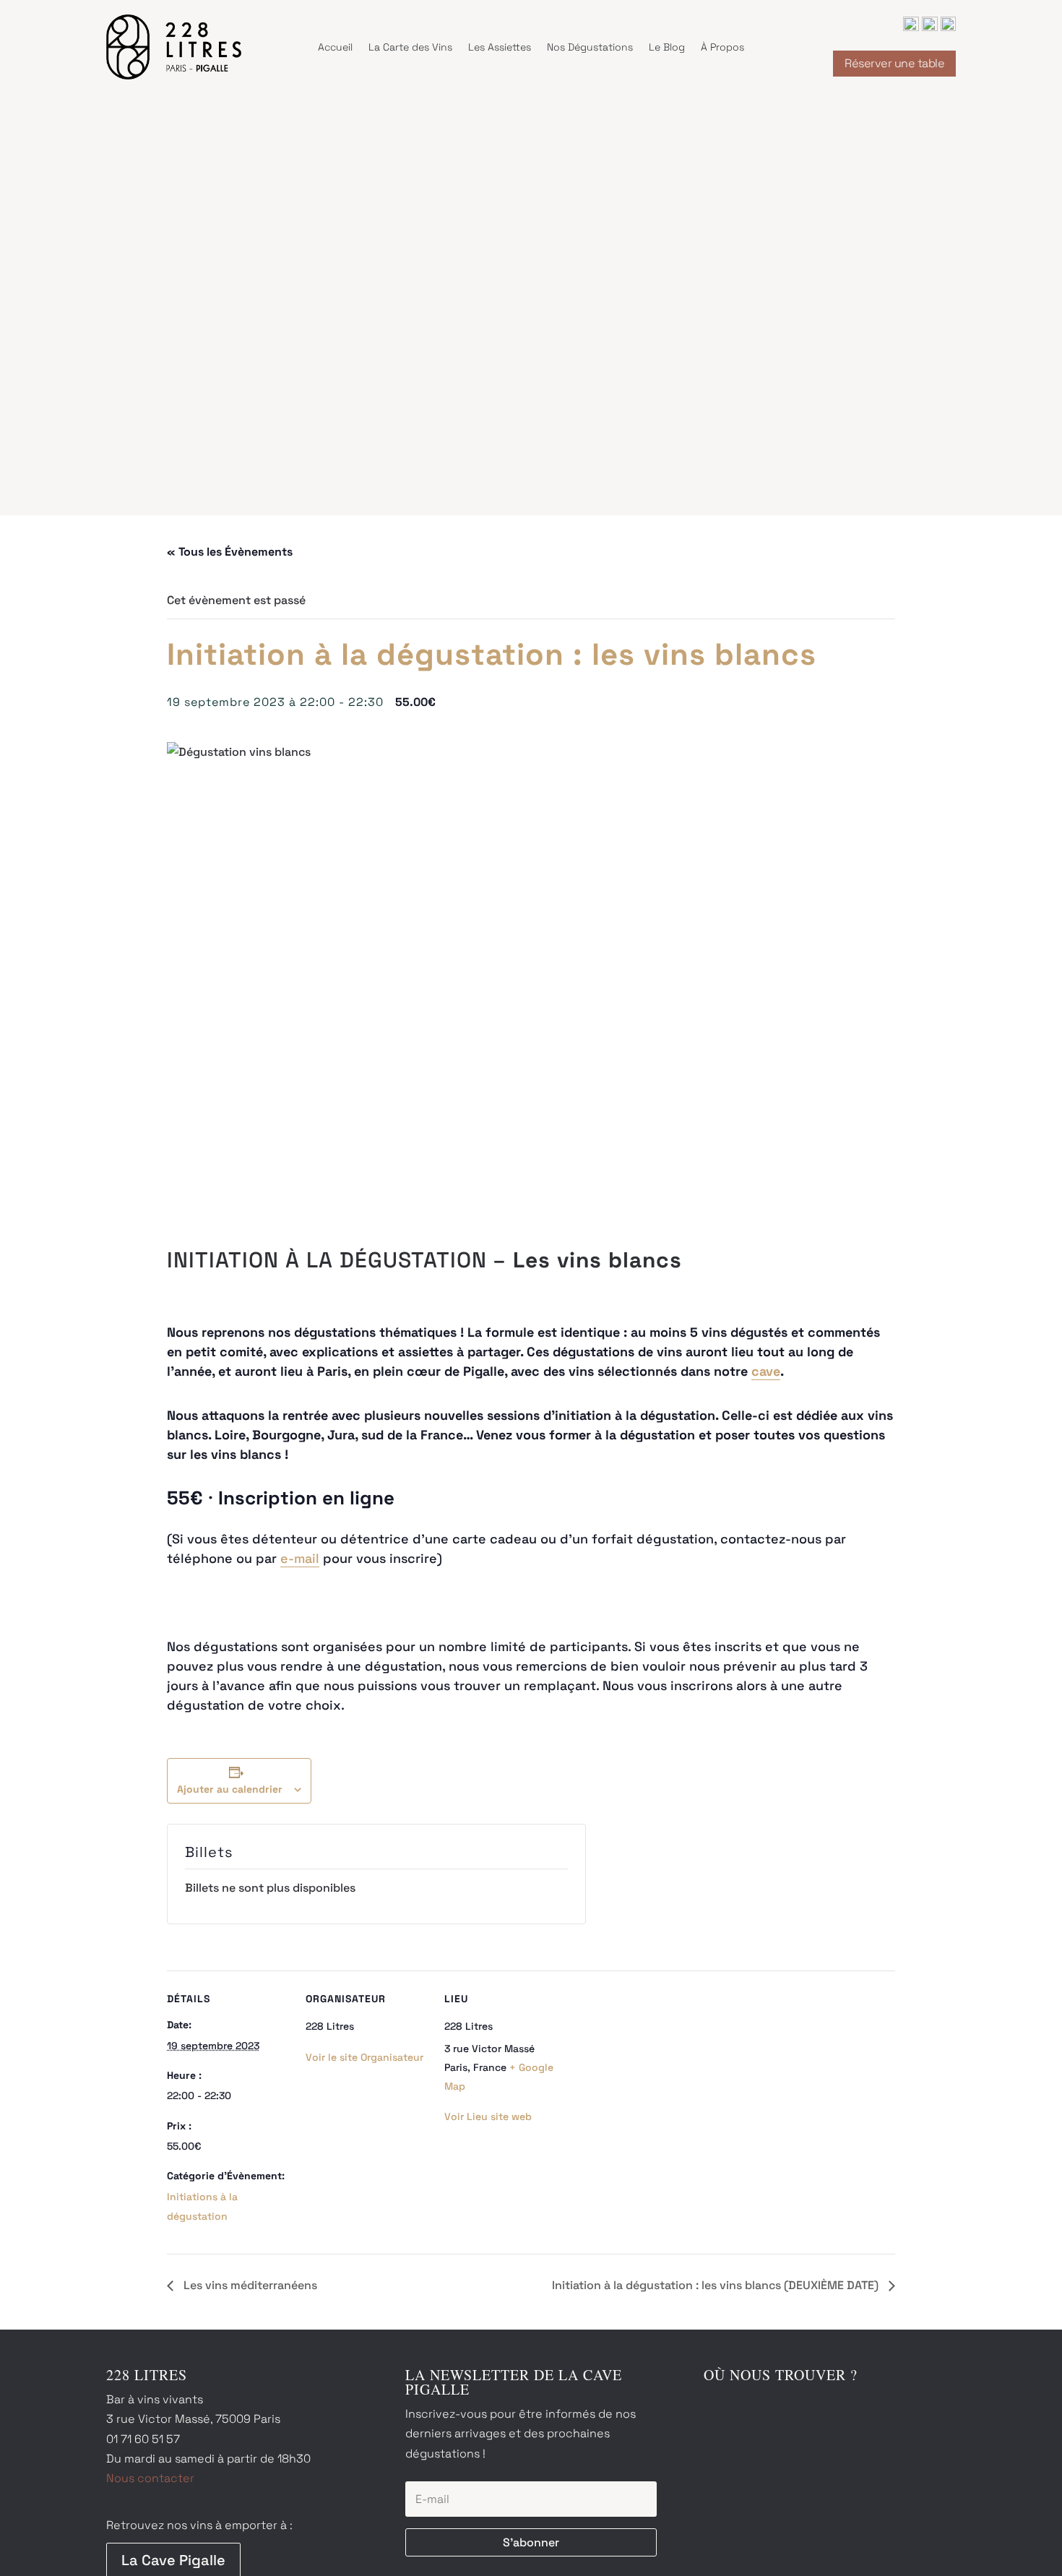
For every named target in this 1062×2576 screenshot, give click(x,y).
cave (766, 1371)
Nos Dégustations (590, 47)
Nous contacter (150, 2478)
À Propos (722, 47)
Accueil (335, 47)
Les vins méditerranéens (249, 2285)
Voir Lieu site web (488, 2116)
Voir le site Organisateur (364, 2057)
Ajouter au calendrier (230, 1789)
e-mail (300, 1558)
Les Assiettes (500, 47)
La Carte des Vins (410, 47)
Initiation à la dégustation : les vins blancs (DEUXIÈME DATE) (717, 2285)
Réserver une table (894, 63)
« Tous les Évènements (230, 552)
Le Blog (667, 47)
